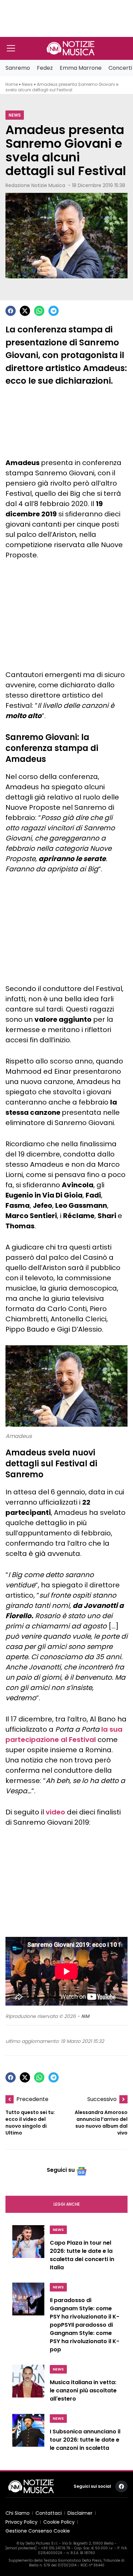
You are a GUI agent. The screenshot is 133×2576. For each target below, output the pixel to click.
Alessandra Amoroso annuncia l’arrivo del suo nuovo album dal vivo (101, 2123)
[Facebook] (11, 311)
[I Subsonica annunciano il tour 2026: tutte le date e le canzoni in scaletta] (28, 2434)
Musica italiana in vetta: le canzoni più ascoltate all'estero (83, 2390)
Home (12, 84)
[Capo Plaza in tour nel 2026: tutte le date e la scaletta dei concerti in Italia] (28, 2250)
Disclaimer (80, 2513)
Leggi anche (67, 2204)
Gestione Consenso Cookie (38, 2531)
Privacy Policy (21, 2522)
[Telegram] (54, 311)
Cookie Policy (59, 2522)
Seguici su (61, 2170)
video (55, 1812)
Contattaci (49, 2513)
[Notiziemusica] (71, 48)
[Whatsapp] (39, 311)
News (27, 84)
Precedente (32, 2099)
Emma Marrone (81, 68)
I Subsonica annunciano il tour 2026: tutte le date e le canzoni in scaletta (85, 2440)
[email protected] (21, 2548)
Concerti (120, 68)
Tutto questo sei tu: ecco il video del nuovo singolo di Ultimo (30, 2123)
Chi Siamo (18, 2513)
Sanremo (18, 68)
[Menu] (11, 48)
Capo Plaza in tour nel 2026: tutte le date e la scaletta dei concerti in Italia (82, 2255)
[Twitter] (25, 311)
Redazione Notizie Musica (35, 185)
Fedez (45, 68)
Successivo (102, 2099)
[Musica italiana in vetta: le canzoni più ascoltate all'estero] (28, 2385)
